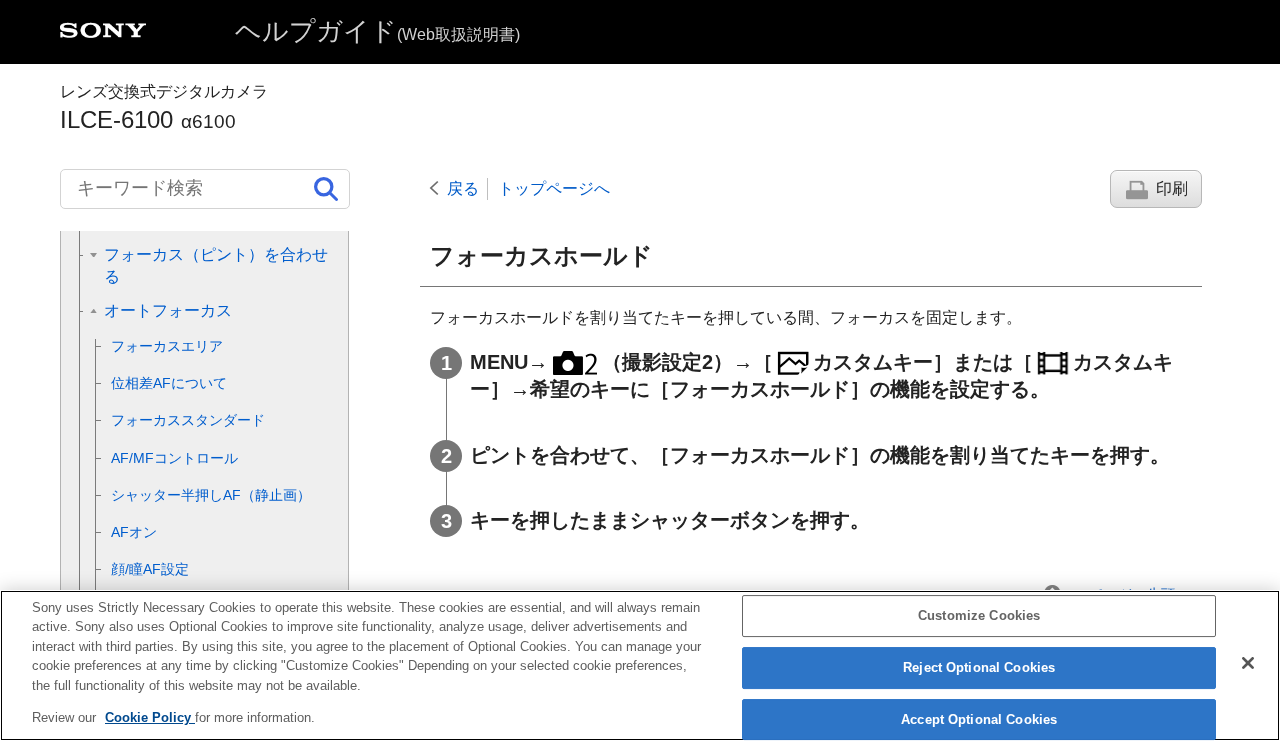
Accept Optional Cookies (979, 719)
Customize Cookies (979, 616)
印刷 (1172, 188)
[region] (640, 665)
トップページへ (554, 188)
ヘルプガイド (377, 31)
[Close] (1248, 663)
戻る (463, 188)
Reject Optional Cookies (979, 667)
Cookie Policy (150, 717)
